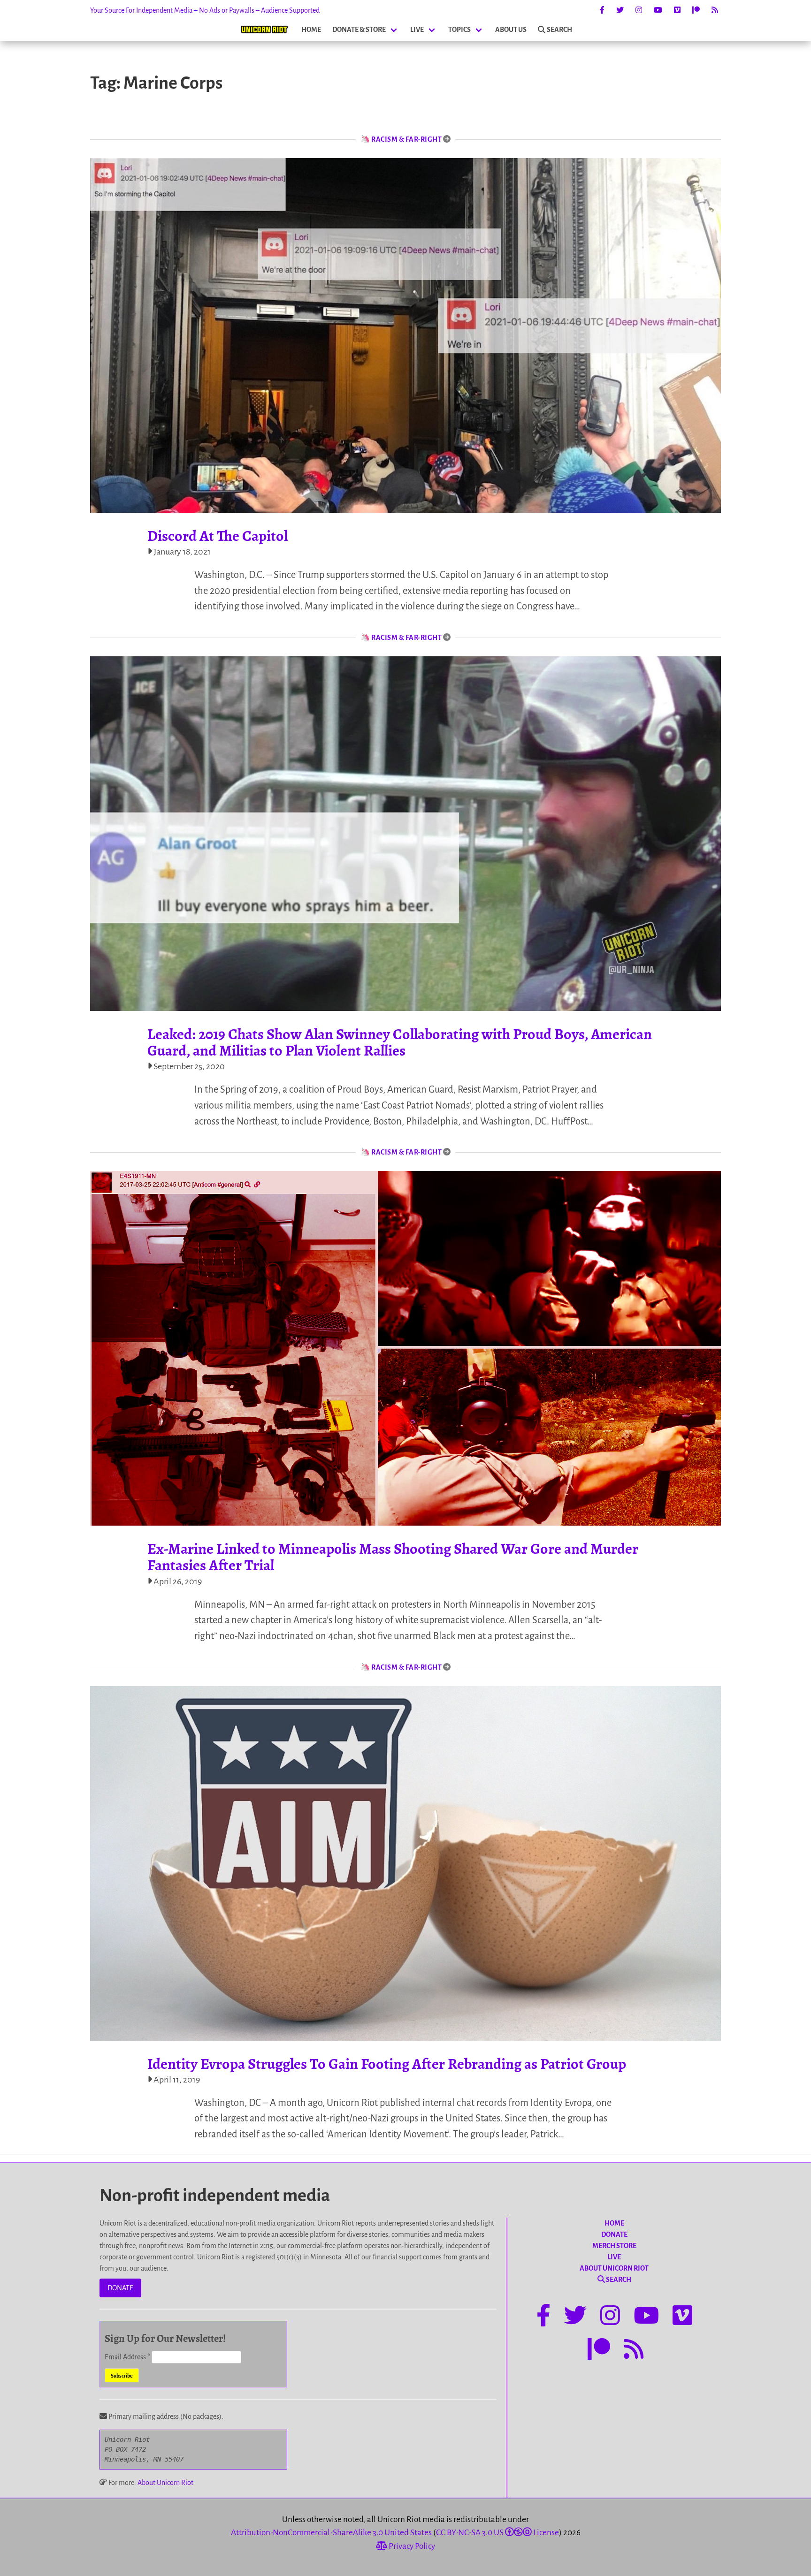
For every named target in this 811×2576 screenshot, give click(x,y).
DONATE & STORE (359, 30)
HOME (311, 30)
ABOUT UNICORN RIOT (614, 2268)
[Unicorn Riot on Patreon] (696, 10)
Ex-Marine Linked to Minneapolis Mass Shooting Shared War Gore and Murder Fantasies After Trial (393, 1557)
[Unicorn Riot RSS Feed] (715, 10)
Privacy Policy (411, 2546)
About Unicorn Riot (165, 2483)
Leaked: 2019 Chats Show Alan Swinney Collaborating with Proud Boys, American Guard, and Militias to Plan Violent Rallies (400, 1042)
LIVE (417, 30)
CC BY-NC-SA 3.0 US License (497, 2533)
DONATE (120, 2288)
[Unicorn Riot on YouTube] (658, 10)
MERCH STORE (614, 2246)
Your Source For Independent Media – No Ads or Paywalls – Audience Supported (205, 10)
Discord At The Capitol (218, 536)
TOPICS (459, 30)
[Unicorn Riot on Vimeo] (677, 10)
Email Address (127, 2357)
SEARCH (559, 30)
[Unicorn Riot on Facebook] (602, 10)
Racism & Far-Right (406, 139)
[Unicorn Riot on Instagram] (639, 10)
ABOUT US (511, 30)
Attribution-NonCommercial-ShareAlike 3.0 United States (331, 2533)
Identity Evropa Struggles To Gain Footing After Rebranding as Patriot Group (387, 2064)
